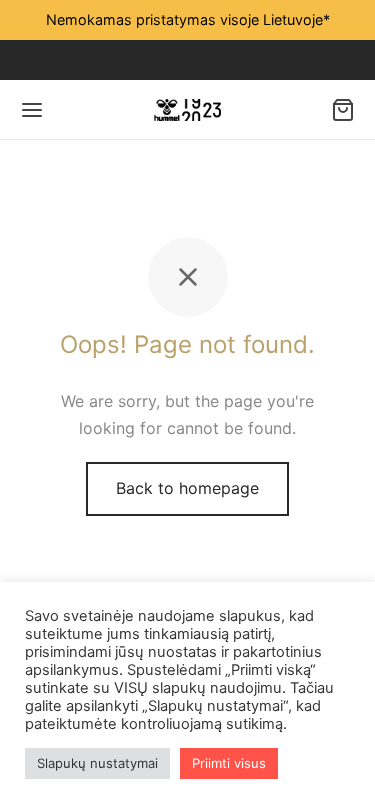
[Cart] (343, 110)
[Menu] (32, 110)
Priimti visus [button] (229, 763)
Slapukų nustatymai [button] (97, 763)
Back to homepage (187, 488)
